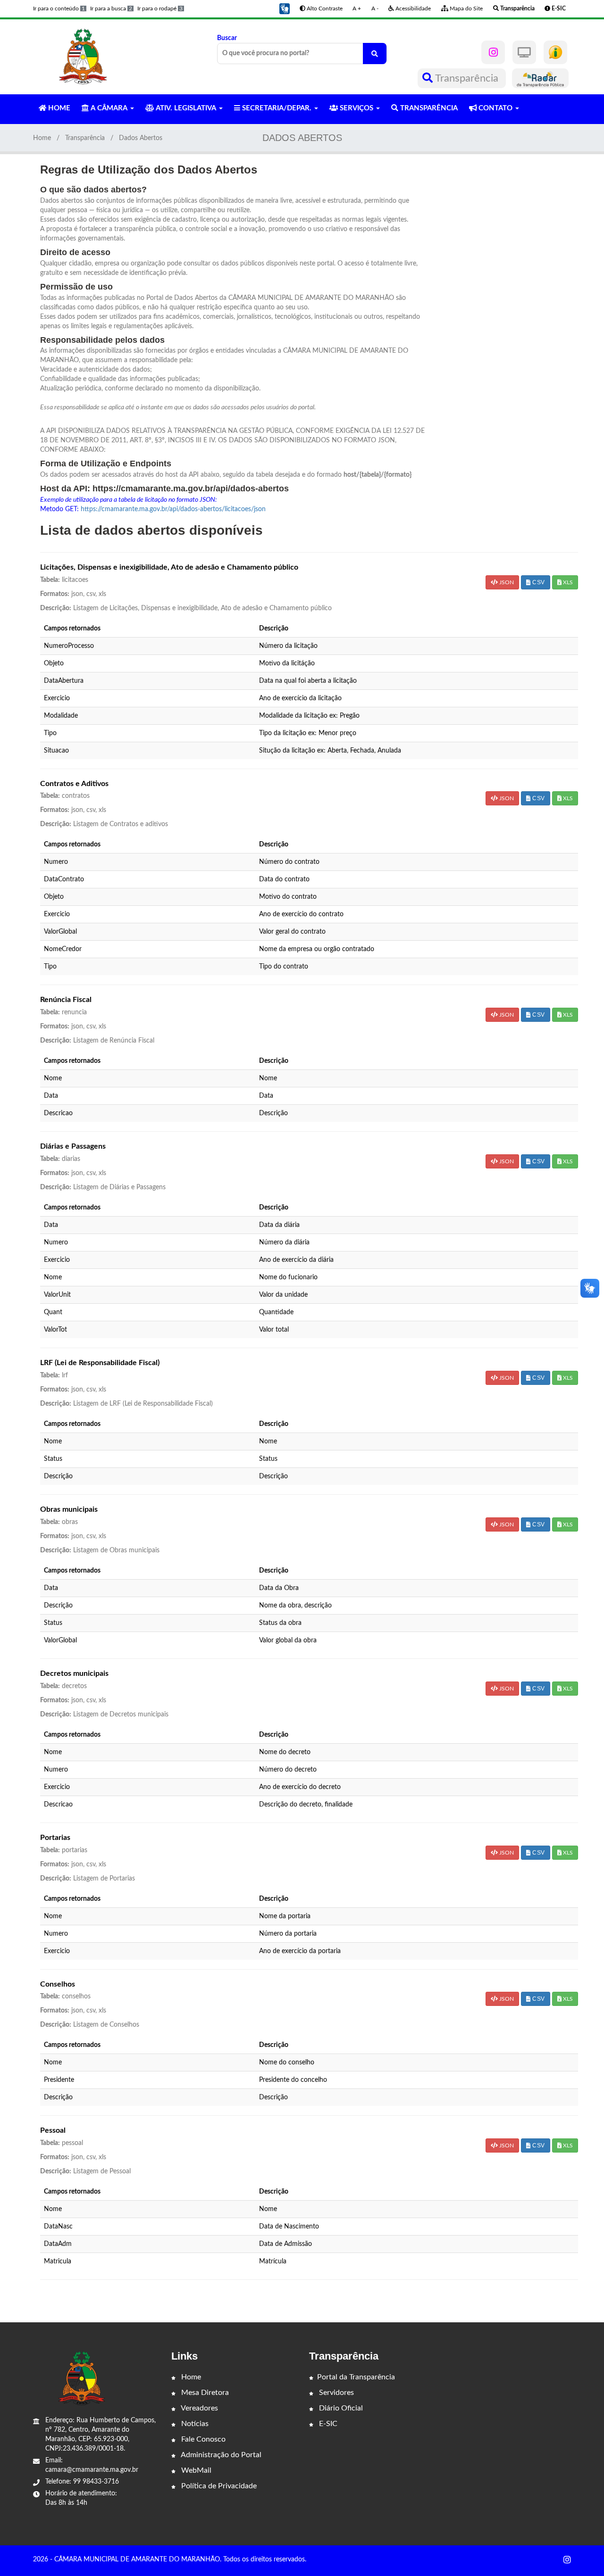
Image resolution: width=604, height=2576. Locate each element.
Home (42, 138)
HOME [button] (58, 108)
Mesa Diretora (204, 2393)
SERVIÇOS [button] (357, 108)
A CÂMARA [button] (109, 108)
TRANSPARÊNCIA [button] (428, 108)
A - (375, 8)
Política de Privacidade (218, 2486)
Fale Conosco (202, 2439)
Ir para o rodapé (160, 8)
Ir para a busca (111, 8)
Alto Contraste (324, 8)
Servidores (336, 2393)
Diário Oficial (340, 2408)
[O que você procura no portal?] (375, 54)
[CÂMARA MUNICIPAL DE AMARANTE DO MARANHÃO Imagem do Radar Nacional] (540, 78)
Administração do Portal (220, 2455)
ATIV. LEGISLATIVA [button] (186, 108)
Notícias (194, 2424)
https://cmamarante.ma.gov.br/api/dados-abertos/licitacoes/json (173, 509)
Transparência (467, 78)
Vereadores (199, 2408)
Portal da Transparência (356, 2377)
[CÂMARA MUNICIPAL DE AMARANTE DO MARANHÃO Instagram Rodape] (567, 2560)
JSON (506, 582)
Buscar (227, 38)
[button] (285, 8)
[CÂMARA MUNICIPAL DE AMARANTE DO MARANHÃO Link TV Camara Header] (524, 52)
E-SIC (327, 2424)
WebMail (195, 2470)
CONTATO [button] (495, 108)
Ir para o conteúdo (59, 8)
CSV (538, 582)
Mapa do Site (466, 8)
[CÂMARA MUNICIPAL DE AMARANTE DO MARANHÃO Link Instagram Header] (493, 52)
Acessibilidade (412, 8)
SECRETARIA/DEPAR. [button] (277, 108)
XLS (567, 582)
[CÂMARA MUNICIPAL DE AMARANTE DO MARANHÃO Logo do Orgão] (84, 57)
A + (357, 8)
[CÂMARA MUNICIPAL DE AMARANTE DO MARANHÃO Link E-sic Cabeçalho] (555, 52)
